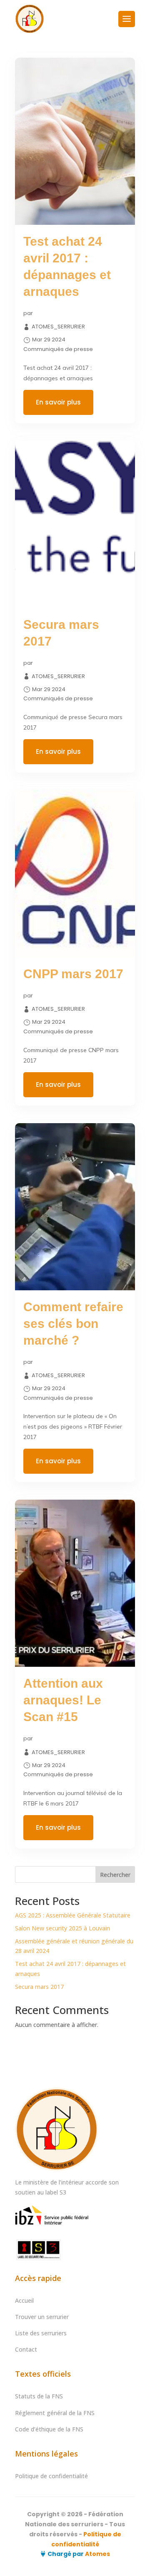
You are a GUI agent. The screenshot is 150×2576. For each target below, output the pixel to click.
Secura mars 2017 (39, 1987)
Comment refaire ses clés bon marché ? (73, 1324)
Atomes (97, 2554)
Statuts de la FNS (39, 2396)
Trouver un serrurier (42, 2317)
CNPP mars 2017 (73, 974)
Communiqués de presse (58, 349)
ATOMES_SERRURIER (58, 327)
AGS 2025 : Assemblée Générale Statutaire (73, 1915)
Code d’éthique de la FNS (49, 2429)
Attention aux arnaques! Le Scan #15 (63, 1700)
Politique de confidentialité (51, 2476)
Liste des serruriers (41, 2333)
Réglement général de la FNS (55, 2413)
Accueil (24, 2300)
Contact (26, 2349)
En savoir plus (58, 402)
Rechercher (115, 1875)
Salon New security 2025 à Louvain (62, 1928)
